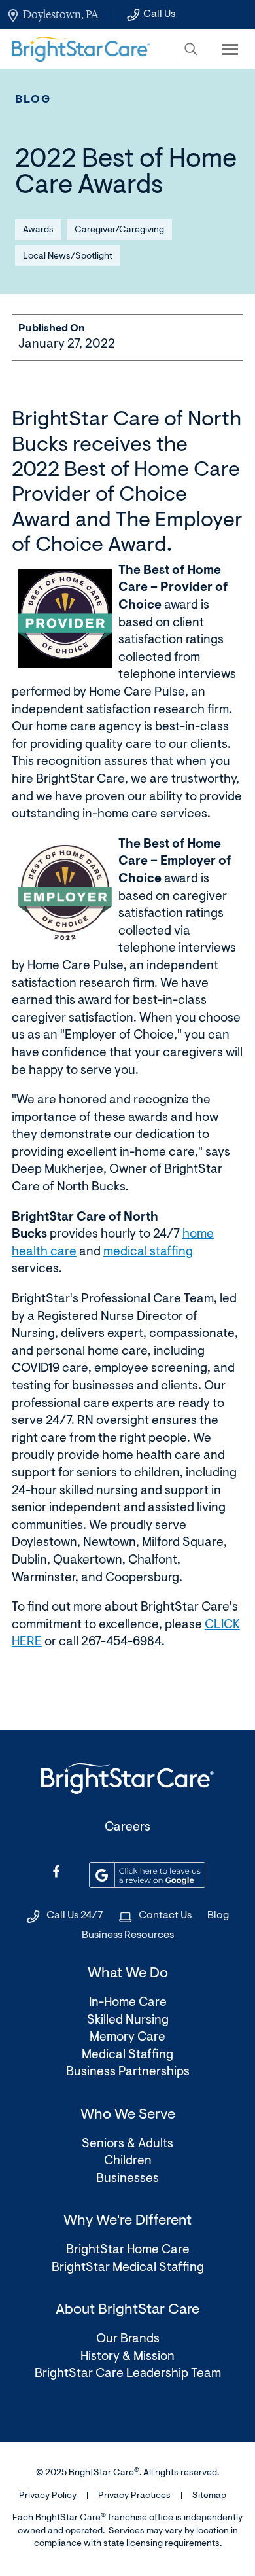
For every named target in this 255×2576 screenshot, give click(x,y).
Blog (33, 100)
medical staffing (148, 1252)
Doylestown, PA (60, 14)
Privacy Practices (134, 2496)
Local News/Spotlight (68, 257)
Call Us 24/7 (75, 1916)
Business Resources (128, 1935)
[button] (191, 49)
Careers (127, 1828)
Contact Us (165, 1916)
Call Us (159, 14)
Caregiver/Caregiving (119, 230)
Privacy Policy (48, 2496)
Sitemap (209, 2496)
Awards (38, 230)
